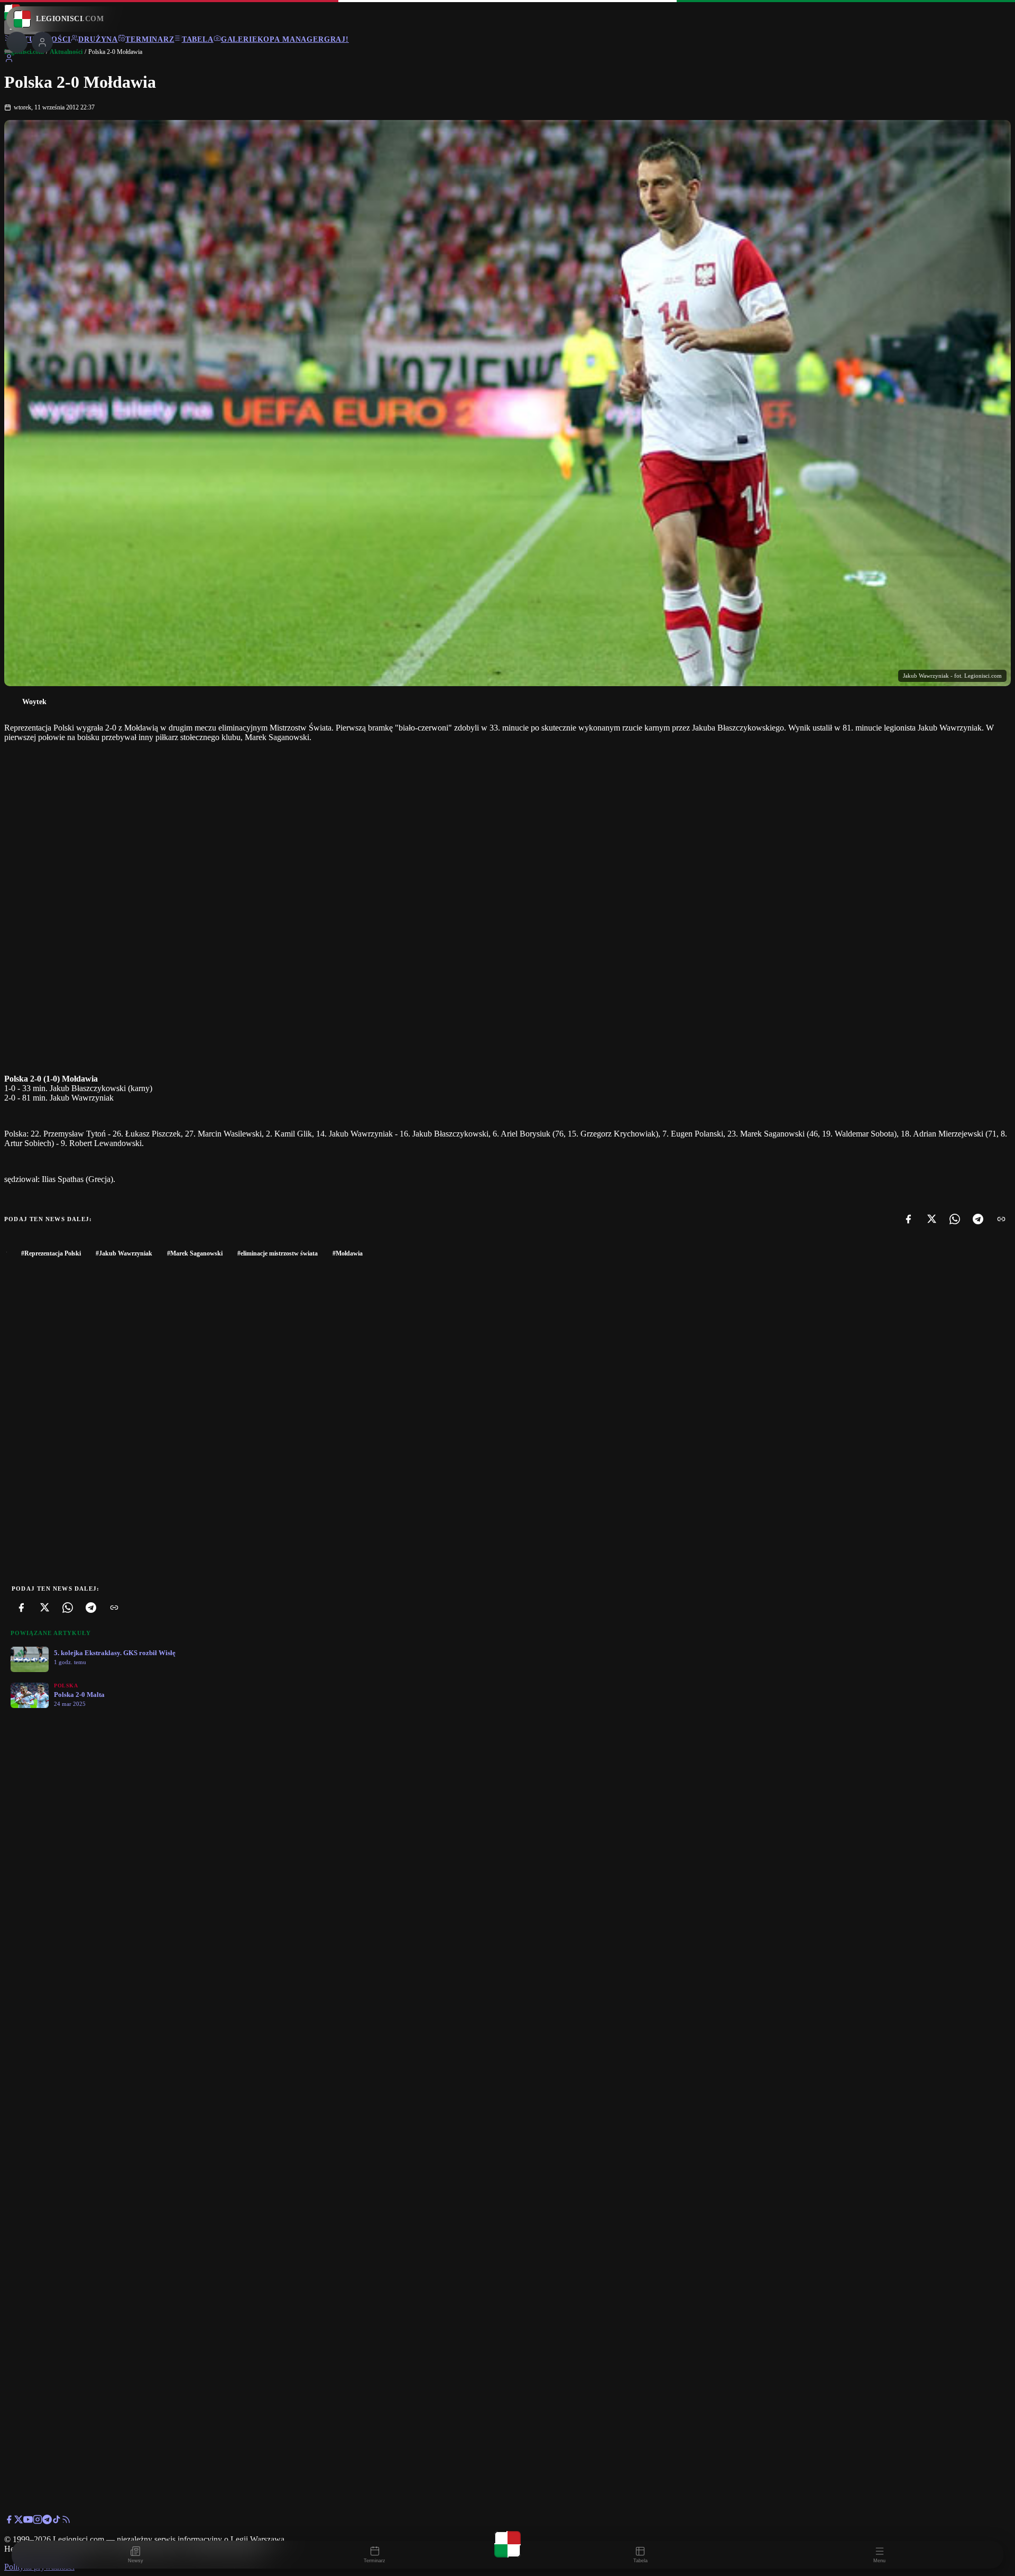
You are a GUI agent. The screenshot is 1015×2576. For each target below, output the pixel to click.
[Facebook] (908, 1219)
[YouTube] (28, 2521)
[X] (931, 1219)
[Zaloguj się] (9, 60)
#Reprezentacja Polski (51, 1253)
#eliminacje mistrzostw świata (278, 1253)
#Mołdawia (348, 1253)
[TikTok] (57, 2521)
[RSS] (66, 2521)
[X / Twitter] (19, 2521)
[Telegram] (978, 1219)
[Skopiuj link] (1001, 1219)
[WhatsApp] (955, 1219)
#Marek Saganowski (195, 1253)
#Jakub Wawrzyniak (124, 1253)
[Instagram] (38, 2521)
